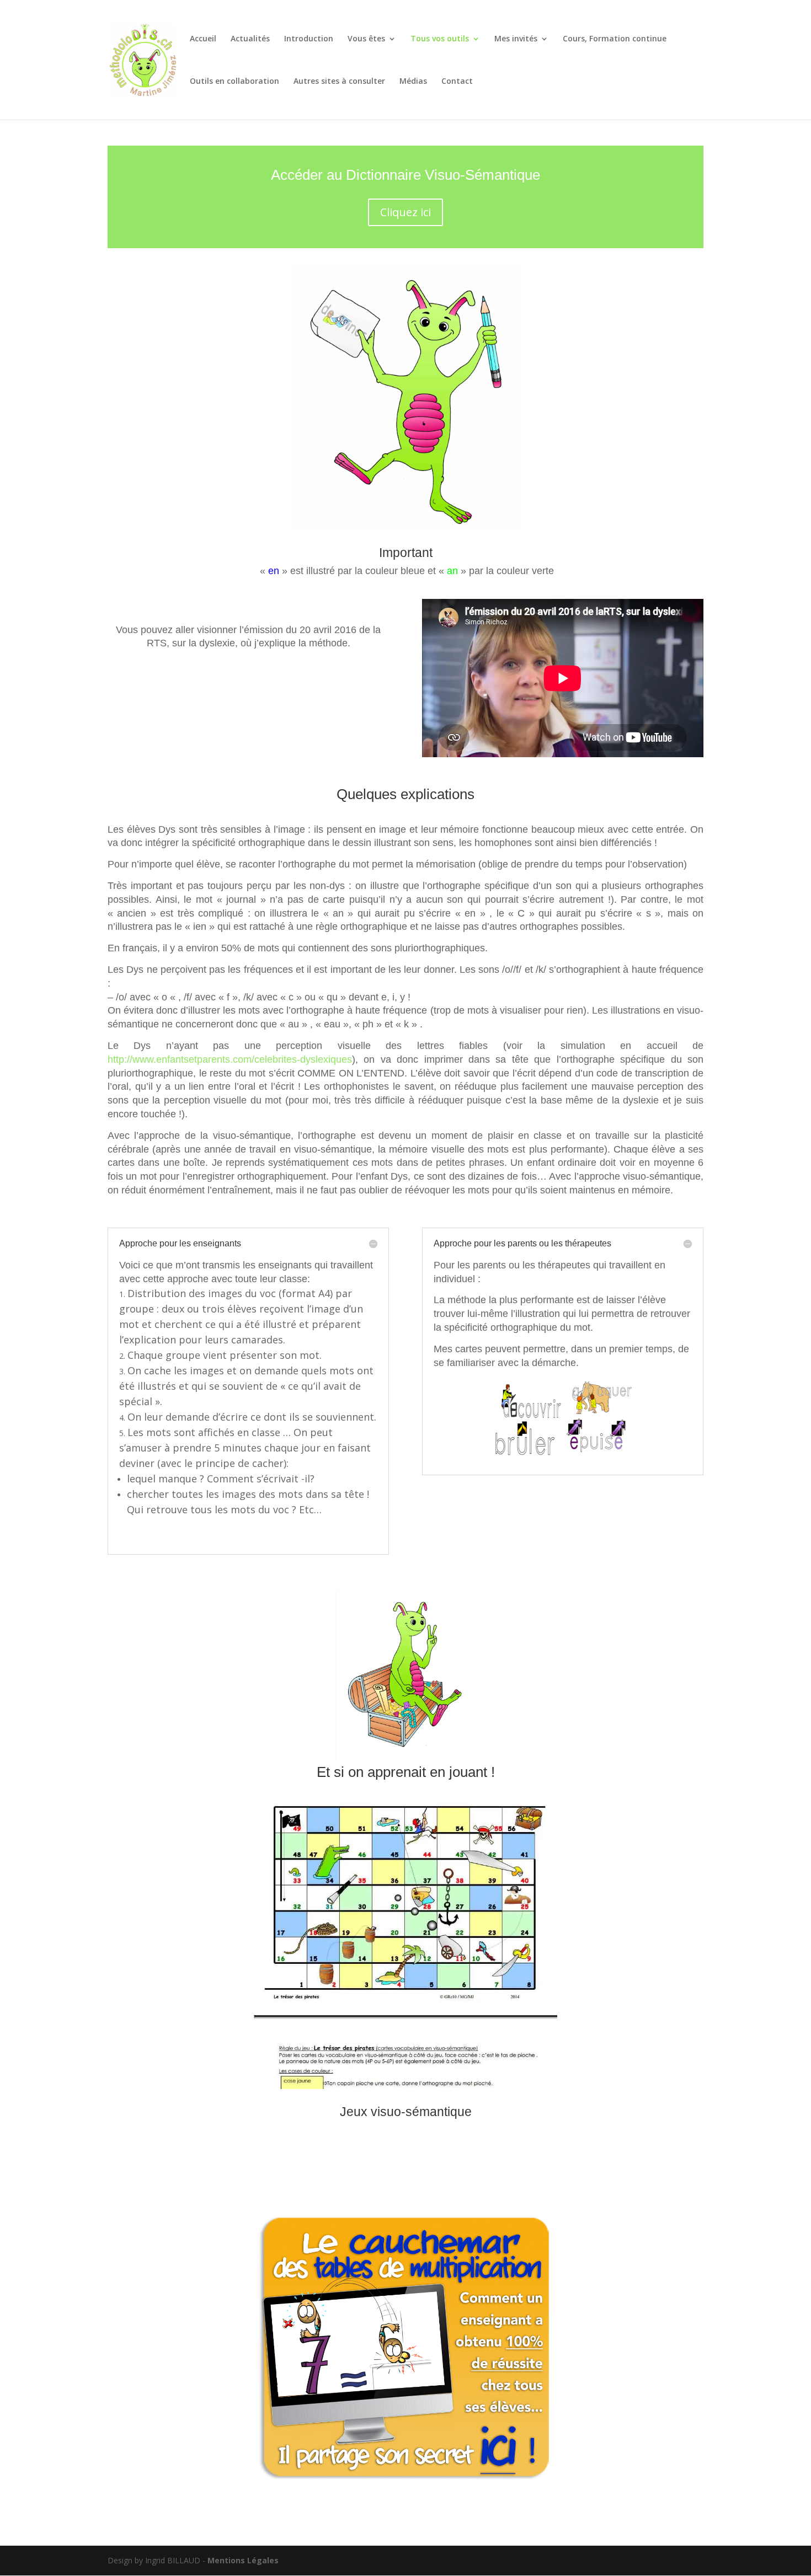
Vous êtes (366, 39)
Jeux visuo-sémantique (406, 2112)
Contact (457, 82)
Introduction (309, 39)
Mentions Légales (243, 2560)
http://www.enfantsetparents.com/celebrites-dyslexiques (230, 1059)
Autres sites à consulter (339, 82)
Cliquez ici (405, 212)
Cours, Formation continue (615, 39)
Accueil (203, 39)
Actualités (250, 39)
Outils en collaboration (234, 82)
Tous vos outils (440, 39)
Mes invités (516, 39)
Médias (413, 82)
